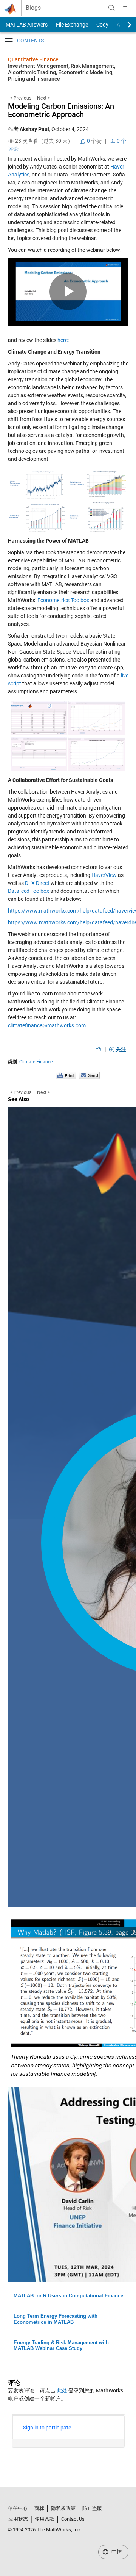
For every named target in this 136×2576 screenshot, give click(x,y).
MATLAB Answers (26, 25)
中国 (116, 2552)
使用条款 (45, 2519)
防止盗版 (92, 2508)
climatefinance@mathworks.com (47, 1025)
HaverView (104, 875)
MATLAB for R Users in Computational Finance (68, 2296)
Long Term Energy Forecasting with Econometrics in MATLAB (56, 2319)
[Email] (89, 1075)
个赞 (94, 141)
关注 (120, 1049)
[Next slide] (123, 25)
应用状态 (18, 2519)
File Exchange (72, 25)
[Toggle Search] (111, 8)
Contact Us (73, 2519)
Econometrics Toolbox (63, 600)
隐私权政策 (63, 2508)
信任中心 (18, 2508)
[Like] (99, 1049)
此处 (62, 2390)
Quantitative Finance (33, 59)
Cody (102, 25)
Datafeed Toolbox (29, 891)
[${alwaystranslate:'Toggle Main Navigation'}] (125, 8)
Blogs (33, 8)
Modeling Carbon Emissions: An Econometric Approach (61, 110)
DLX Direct (37, 883)
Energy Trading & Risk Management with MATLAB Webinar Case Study (61, 2346)
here (63, 340)
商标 (39, 2508)
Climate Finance (36, 1062)
